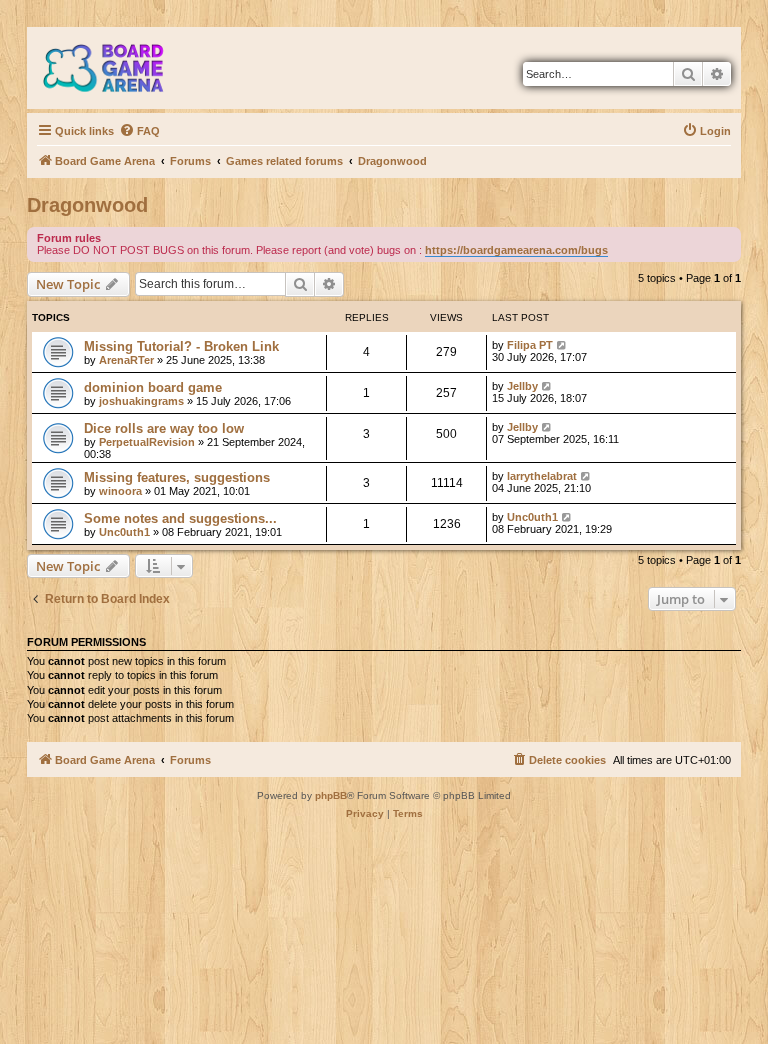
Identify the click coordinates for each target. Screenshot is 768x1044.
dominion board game (153, 387)
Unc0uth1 (124, 532)
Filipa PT (530, 345)
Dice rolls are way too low (164, 428)
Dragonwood (87, 205)
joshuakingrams (141, 401)
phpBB (331, 795)
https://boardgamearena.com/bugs (516, 250)
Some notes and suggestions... (180, 518)
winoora (120, 491)
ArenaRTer (126, 360)
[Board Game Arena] (118, 68)
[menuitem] (139, 131)
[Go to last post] (562, 345)
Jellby (522, 386)
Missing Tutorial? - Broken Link (181, 346)
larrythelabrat (542, 476)
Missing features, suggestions (177, 477)
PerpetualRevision (147, 442)
